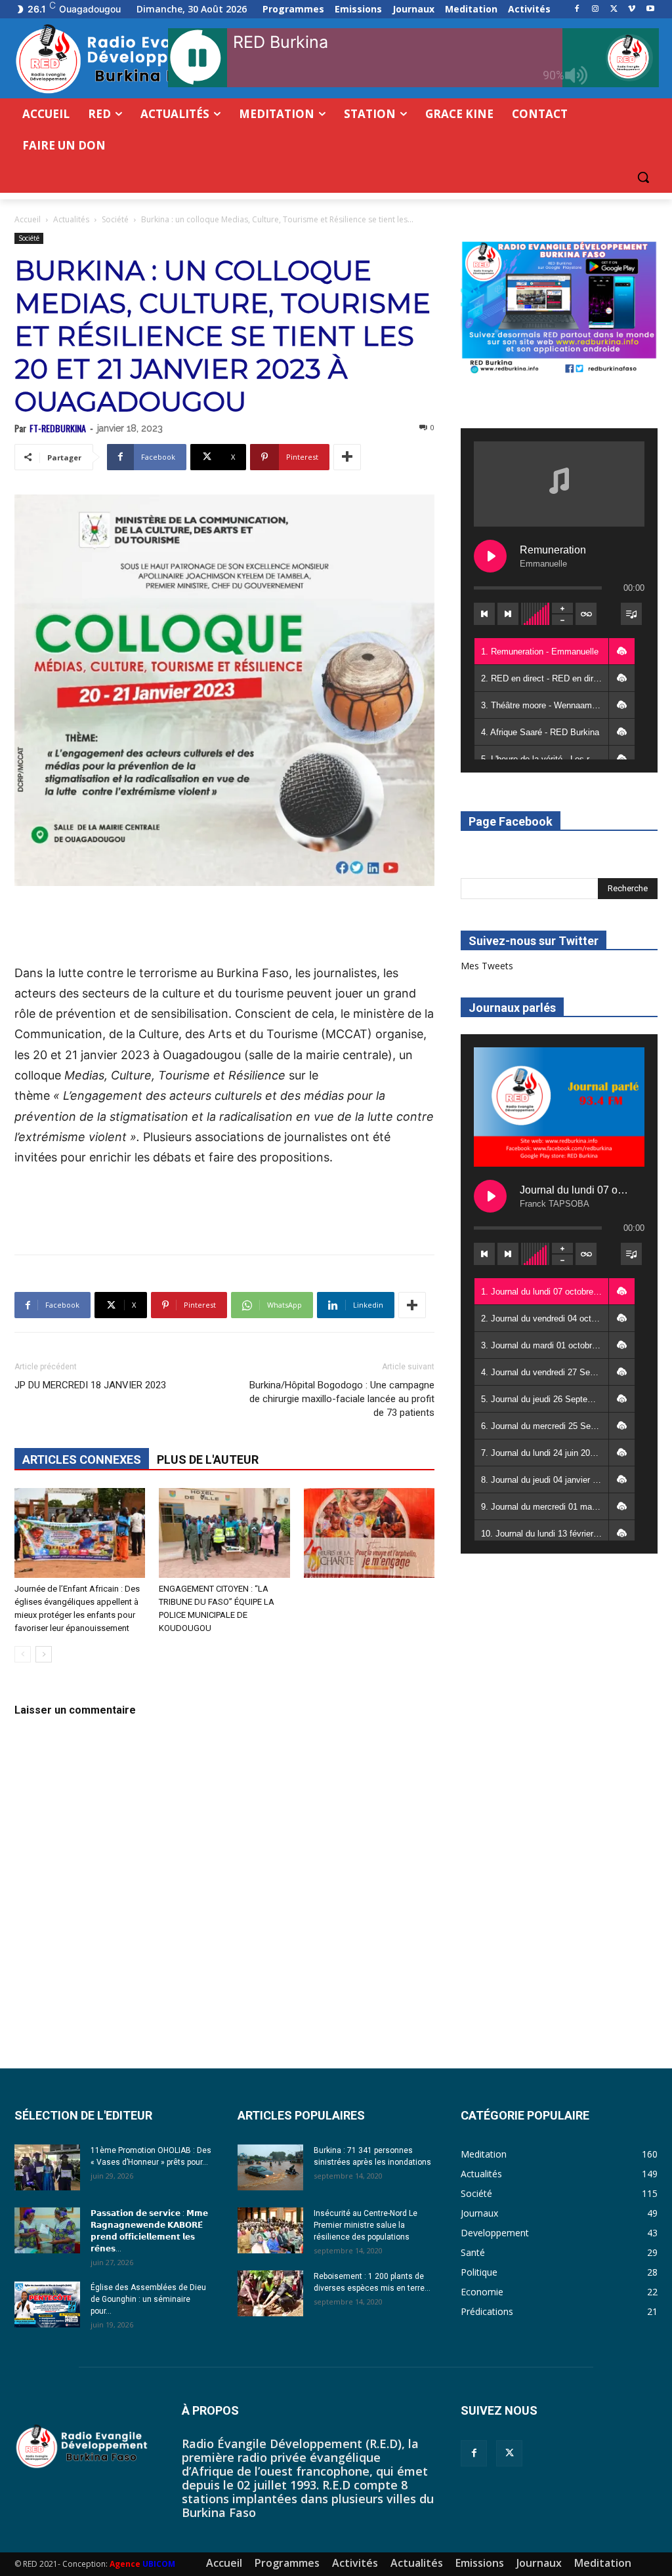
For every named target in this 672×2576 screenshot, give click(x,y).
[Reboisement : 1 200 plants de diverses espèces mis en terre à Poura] (270, 2293)
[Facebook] (577, 10)
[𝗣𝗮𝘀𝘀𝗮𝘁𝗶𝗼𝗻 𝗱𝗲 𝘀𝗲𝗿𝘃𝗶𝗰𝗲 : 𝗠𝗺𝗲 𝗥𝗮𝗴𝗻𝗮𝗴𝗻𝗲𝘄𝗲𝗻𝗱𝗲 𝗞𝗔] (47, 2230)
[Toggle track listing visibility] (631, 614)
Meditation (603, 2563)
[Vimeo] (632, 10)
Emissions (480, 2563)
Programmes (287, 2563)
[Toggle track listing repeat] (586, 614)
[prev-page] (23, 1654)
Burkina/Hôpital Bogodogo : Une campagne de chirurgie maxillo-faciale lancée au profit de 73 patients (342, 1399)
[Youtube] (650, 10)
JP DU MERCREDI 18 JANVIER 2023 (90, 1385)
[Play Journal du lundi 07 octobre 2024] (490, 1196)
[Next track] (508, 614)
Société (115, 219)
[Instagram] (596, 10)
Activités (355, 2563)
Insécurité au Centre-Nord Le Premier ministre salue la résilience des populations (366, 2225)
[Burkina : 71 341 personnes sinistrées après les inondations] (270, 2167)
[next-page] (44, 1654)
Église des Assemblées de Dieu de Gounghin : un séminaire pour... (148, 2299)
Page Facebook (511, 821)
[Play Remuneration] (490, 556)
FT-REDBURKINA (58, 428)
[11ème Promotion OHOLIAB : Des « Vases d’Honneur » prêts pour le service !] (47, 2167)
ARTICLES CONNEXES (82, 1459)
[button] (643, 177)
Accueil (28, 219)
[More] (347, 457)
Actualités (71, 219)
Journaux (539, 2563)
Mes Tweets (487, 966)
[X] (614, 10)
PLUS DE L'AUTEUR (208, 1459)
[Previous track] (484, 614)
